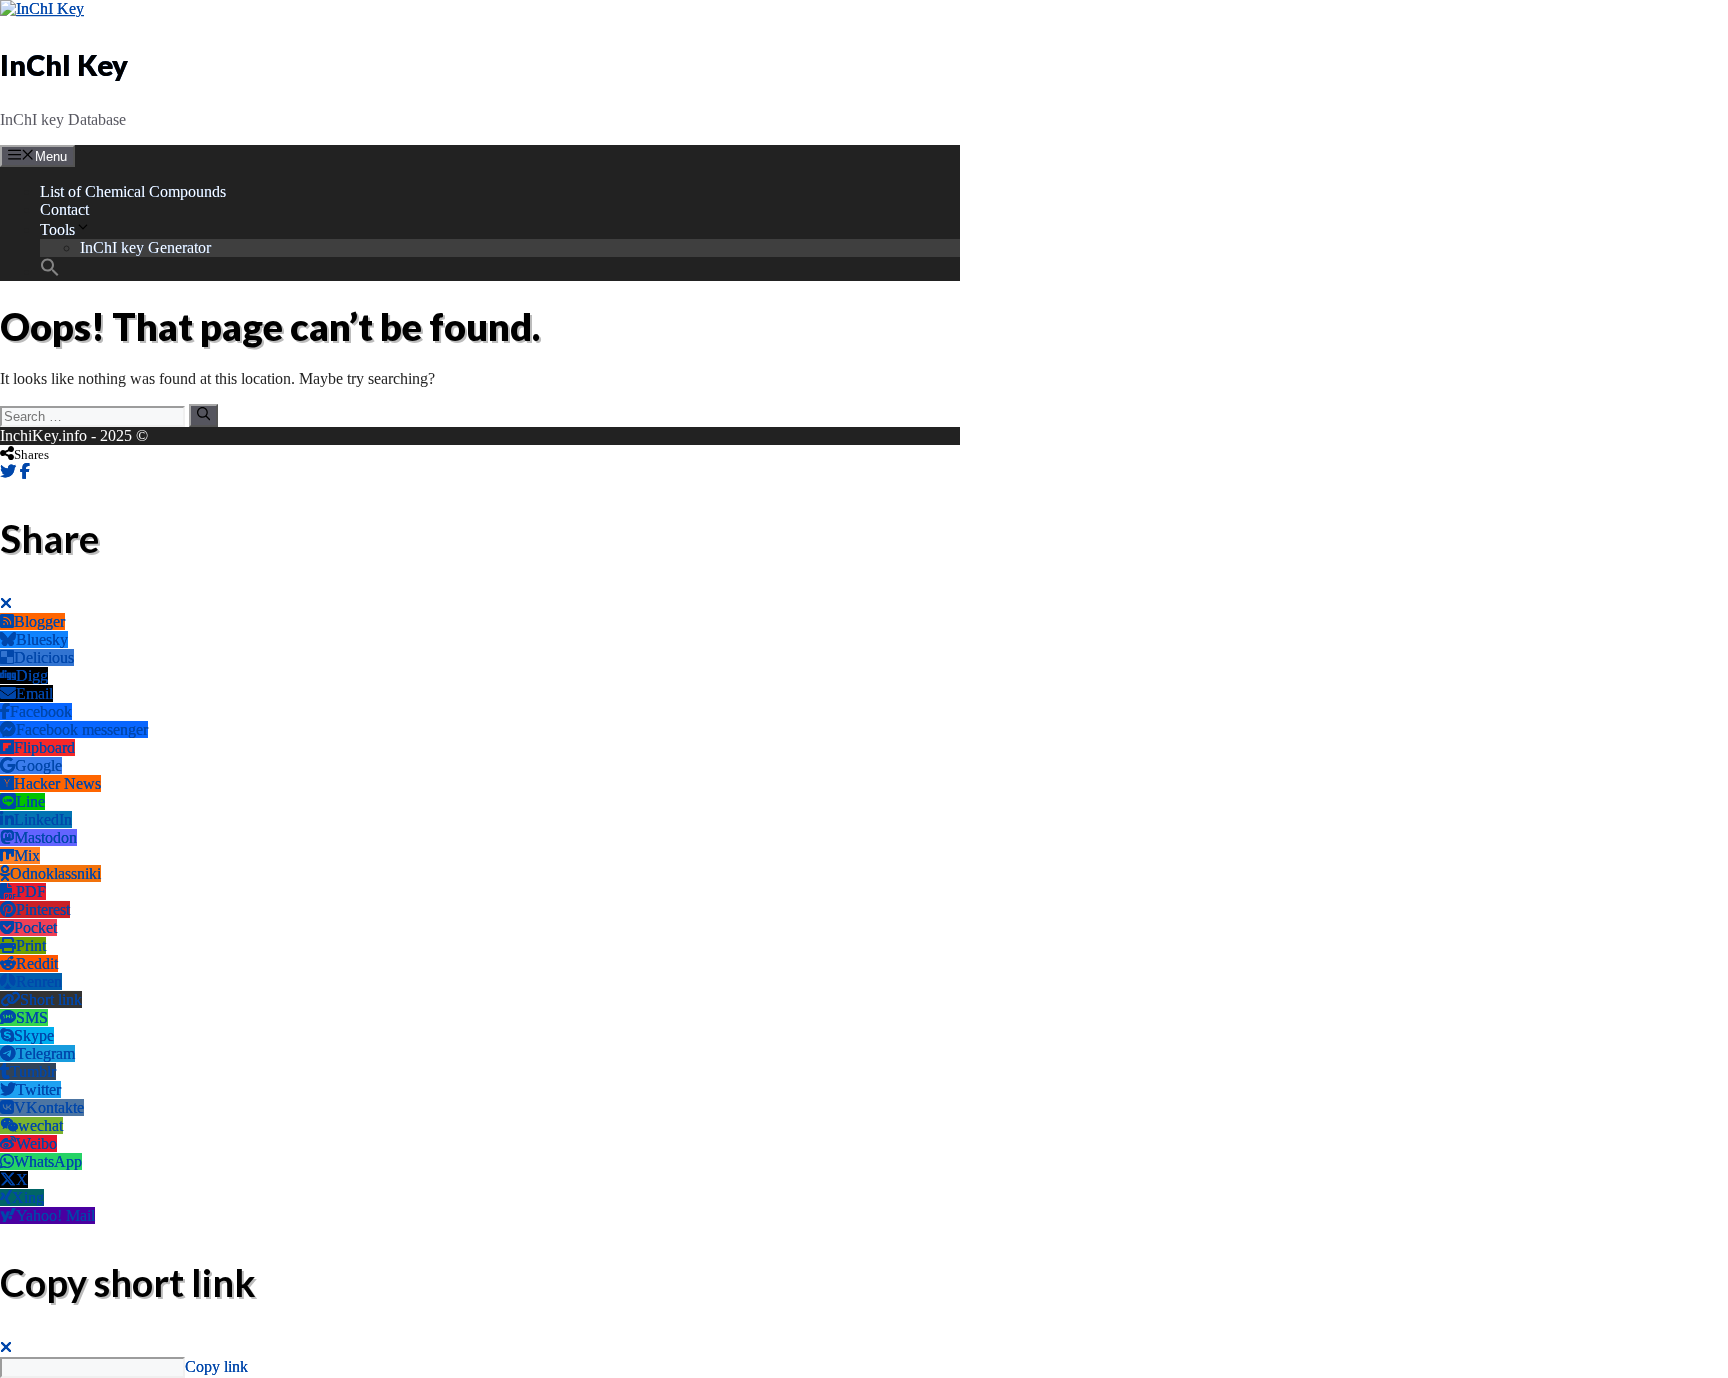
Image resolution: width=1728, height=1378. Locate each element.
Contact (64, 209)
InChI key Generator (145, 247)
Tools (57, 229)
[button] (50, 271)
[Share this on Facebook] (25, 471)
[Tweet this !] (8, 471)
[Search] (203, 415)
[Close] (6, 603)
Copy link (216, 1366)
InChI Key (64, 64)
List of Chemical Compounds (133, 191)
